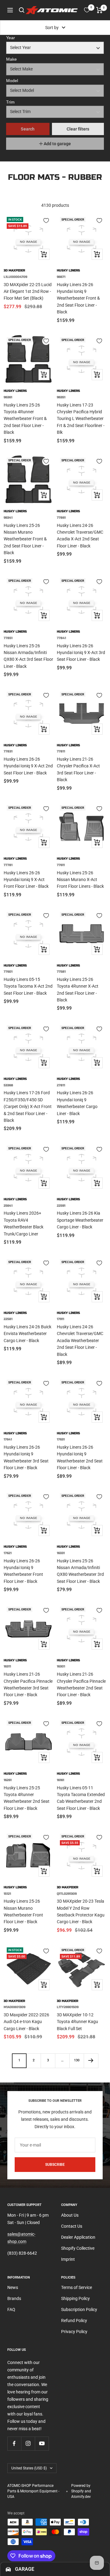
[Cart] (99, 10)
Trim (10, 102)
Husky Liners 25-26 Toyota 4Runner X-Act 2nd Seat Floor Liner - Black (78, 990)
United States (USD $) (29, 2468)
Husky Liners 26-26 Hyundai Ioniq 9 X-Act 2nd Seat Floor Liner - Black (28, 766)
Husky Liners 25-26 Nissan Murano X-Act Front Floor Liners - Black (80, 880)
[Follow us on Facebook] (14, 2444)
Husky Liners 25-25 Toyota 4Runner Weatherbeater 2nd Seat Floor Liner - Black (27, 1798)
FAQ (11, 2309)
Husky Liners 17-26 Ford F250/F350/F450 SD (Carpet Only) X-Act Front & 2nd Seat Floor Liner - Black (28, 1106)
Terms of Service (77, 2287)
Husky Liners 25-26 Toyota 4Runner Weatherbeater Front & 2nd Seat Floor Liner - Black (25, 419)
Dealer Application (78, 2237)
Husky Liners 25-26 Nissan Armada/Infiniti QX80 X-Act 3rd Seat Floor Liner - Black (28, 656)
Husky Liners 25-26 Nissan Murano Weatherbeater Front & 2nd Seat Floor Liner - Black (25, 539)
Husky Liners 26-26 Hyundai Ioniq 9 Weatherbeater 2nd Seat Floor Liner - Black (80, 1457)
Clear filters (78, 129)
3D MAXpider (14, 270)
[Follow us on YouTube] (42, 2444)
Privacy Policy (74, 2332)
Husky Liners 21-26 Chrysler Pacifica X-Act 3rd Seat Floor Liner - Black (78, 769)
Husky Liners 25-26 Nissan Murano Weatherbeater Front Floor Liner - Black (23, 1911)
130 (77, 2060)
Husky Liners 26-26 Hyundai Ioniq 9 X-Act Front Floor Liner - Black (26, 880)
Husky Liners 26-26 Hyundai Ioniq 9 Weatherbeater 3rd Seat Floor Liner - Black (26, 1457)
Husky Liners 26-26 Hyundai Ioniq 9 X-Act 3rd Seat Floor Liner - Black (81, 653)
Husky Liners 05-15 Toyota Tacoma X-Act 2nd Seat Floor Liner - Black (28, 986)
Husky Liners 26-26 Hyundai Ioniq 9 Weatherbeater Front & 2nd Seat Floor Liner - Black (78, 298)
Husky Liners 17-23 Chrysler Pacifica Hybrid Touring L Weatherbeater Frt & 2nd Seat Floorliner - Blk (81, 419)
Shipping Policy (75, 2298)
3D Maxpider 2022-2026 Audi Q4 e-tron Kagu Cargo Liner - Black (26, 2022)
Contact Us (72, 2226)
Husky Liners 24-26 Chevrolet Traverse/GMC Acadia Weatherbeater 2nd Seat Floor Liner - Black (80, 1341)
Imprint (68, 2259)
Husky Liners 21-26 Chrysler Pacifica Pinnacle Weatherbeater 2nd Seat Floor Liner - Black (81, 1684)
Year (11, 38)
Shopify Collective (78, 2248)
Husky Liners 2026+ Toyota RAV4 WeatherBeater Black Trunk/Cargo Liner (24, 1223)
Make (11, 59)
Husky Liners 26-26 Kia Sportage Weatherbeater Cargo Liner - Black (80, 1220)
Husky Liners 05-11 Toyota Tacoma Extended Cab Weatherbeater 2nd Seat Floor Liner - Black (81, 1798)
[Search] (22, 10)
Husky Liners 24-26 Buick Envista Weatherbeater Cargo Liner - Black (28, 1334)
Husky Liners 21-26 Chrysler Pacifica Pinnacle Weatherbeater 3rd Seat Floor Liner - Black (28, 1684)
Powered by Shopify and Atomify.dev (81, 2491)
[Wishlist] (87, 10)
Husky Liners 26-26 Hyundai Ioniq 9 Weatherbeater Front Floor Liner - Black (23, 1571)
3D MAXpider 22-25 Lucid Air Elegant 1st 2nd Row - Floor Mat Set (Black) (28, 291)
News (13, 2287)
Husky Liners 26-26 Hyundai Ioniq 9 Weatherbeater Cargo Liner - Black (77, 1103)
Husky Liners (68, 270)
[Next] (91, 2061)
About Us (70, 2215)
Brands (14, 2298)
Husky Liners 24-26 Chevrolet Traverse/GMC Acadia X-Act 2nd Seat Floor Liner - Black (80, 536)
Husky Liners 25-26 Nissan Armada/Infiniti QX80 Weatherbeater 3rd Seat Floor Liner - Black (80, 1571)
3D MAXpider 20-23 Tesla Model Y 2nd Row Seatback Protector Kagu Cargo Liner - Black (81, 1911)
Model (12, 81)
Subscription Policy (79, 2309)
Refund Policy (74, 2321)
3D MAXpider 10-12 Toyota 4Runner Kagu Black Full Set (77, 2022)
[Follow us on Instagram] (28, 2444)
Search (28, 129)
